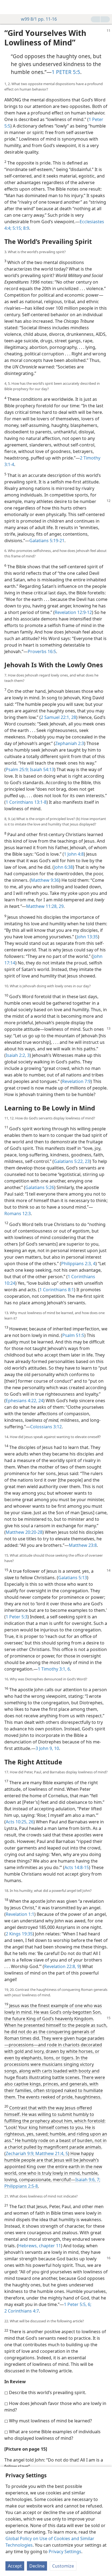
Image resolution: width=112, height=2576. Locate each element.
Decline (37, 2566)
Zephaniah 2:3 (70, 743)
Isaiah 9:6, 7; (88, 2180)
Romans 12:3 (18, 1213)
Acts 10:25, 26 (20, 1822)
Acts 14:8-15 (77, 1867)
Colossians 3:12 (46, 1427)
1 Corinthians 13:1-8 (26, 802)
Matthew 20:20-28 (24, 1532)
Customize (63, 2566)
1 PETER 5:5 (66, 72)
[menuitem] (8, 7)
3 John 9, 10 (47, 1748)
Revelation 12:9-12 (73, 612)
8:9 (26, 228)
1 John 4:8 (74, 854)
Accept (15, 2566)
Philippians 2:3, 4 (78, 1264)
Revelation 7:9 (76, 1081)
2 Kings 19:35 (19, 1934)
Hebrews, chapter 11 (40, 2246)
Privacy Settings (65, 2552)
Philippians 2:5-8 (21, 2186)
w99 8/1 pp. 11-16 (39, 19)
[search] (105, 7)
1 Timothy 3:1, (52, 1669)
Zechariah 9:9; (20, 2153)
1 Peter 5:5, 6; (78, 2304)
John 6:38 (63, 867)
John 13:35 (87, 937)
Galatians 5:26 (40, 1187)
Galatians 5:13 (73, 1578)
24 (40, 1401)
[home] (8, 7)
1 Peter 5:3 (17, 1617)
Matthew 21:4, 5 (51, 2153)
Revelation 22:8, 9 (62, 1966)
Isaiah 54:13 (41, 769)
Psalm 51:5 (73, 1335)
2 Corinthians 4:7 (22, 2311)
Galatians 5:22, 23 (72, 1161)
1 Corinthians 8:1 (57, 1290)
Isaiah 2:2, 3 (18, 1055)
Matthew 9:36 (45, 880)
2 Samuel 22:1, (55, 717)
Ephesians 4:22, (21, 1401)
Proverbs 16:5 (42, 651)
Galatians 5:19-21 (47, 541)
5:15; (17, 228)
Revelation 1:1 (20, 1914)
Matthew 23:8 (83, 1545)
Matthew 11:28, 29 (45, 906)
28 (73, 717)
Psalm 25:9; (17, 769)
